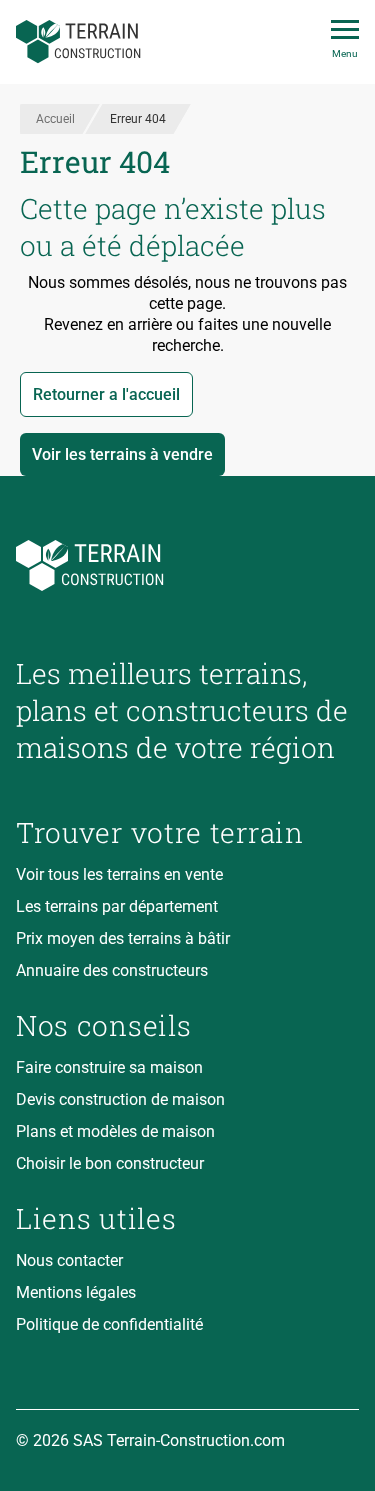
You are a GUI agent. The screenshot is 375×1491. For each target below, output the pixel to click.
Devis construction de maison (120, 1099)
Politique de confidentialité (109, 1324)
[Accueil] (78, 42)
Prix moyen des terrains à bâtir (123, 938)
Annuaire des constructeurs (112, 970)
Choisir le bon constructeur (110, 1163)
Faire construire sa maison (109, 1067)
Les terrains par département (117, 906)
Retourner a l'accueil (106, 394)
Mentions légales (76, 1292)
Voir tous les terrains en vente (119, 874)
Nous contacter (69, 1260)
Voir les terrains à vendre (122, 454)
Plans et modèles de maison (115, 1131)
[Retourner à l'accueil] (187, 565)
